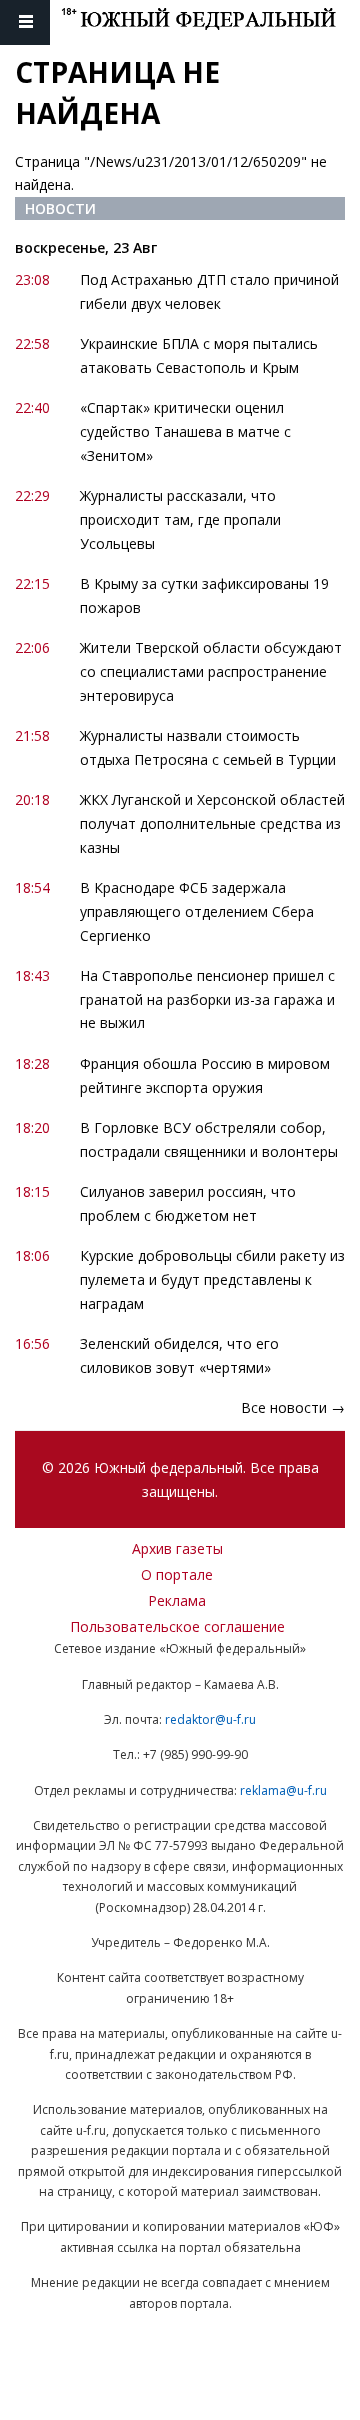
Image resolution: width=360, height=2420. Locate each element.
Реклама (177, 1600)
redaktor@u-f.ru (210, 1719)
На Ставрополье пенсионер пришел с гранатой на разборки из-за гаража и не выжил (207, 999)
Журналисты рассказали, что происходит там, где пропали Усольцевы (180, 519)
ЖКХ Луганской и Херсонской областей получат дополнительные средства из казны (212, 823)
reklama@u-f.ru (283, 1790)
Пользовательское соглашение (177, 1626)
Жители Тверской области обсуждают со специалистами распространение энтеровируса (211, 671)
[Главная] (210, 22)
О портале (177, 1574)
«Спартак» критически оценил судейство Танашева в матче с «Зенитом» (185, 431)
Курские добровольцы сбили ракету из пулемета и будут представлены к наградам (212, 1279)
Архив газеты (177, 1548)
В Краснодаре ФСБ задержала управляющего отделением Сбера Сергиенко (197, 911)
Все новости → (293, 1407)
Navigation (25, 22)
